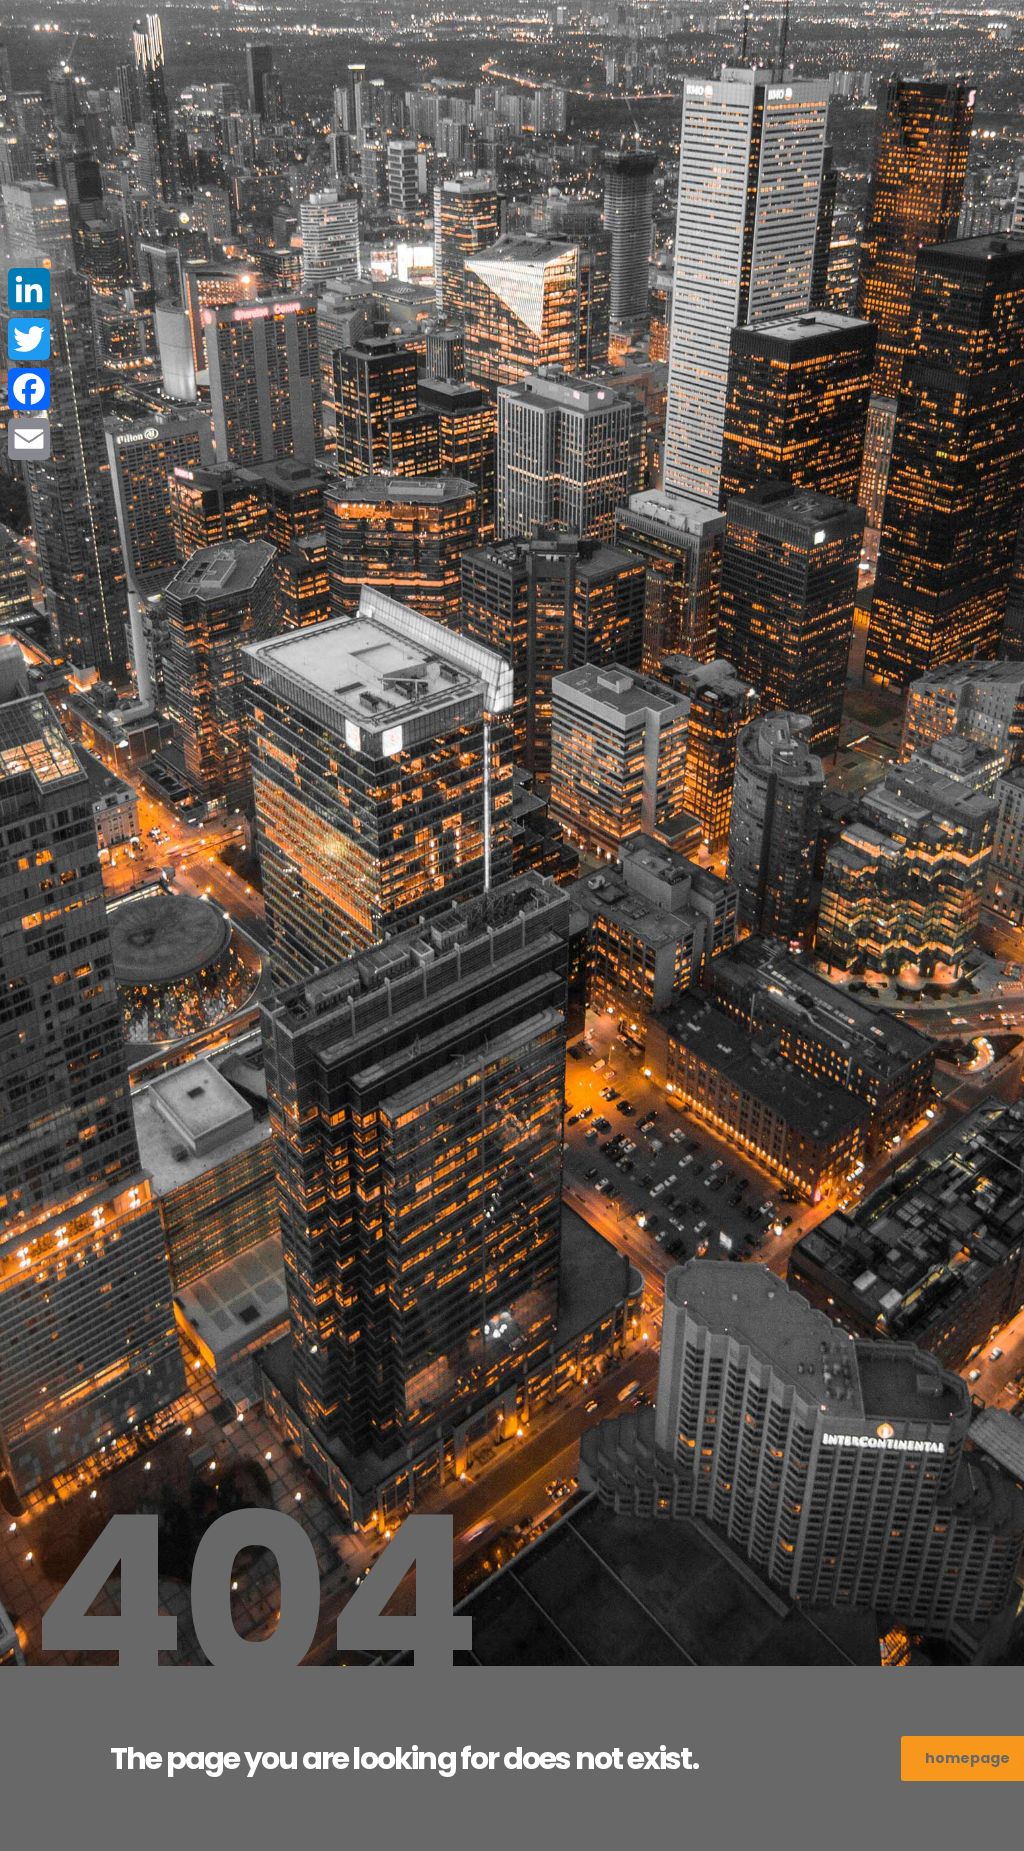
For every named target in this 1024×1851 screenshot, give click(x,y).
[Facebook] (29, 389)
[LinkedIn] (29, 289)
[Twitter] (29, 339)
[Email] (29, 439)
